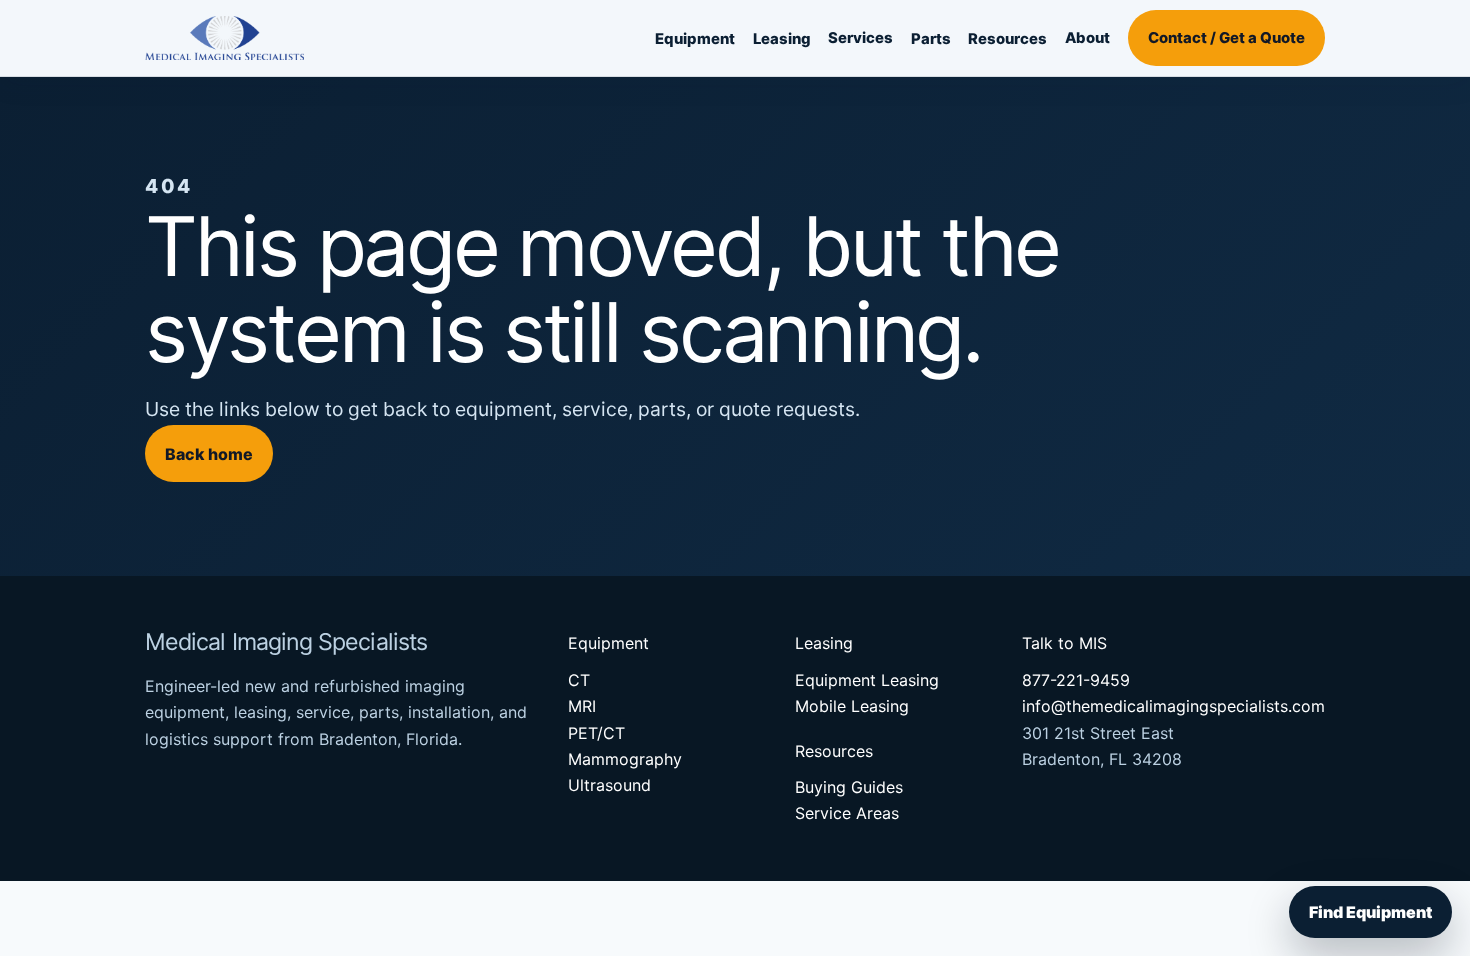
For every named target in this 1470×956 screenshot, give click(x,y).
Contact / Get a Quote (1226, 38)
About (1087, 38)
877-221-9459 (1076, 680)
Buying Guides (849, 787)
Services (860, 38)
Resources (1007, 39)
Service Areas (847, 813)
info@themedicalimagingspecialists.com (1173, 706)
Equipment (695, 39)
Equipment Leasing (867, 680)
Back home (209, 454)
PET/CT (596, 733)
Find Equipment (1370, 912)
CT (579, 680)
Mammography (625, 759)
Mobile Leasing (852, 706)
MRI (582, 706)
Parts (931, 39)
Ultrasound (609, 785)
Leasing (782, 39)
